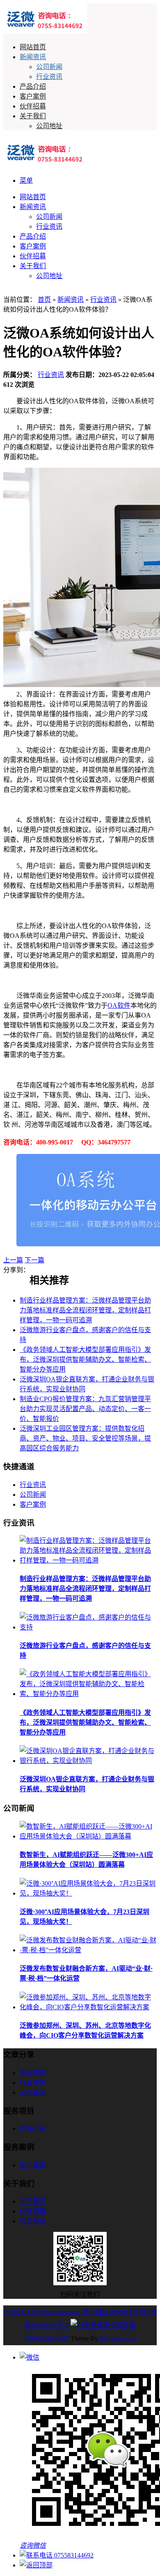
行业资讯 (49, 77)
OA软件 (119, 1005)
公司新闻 (49, 67)
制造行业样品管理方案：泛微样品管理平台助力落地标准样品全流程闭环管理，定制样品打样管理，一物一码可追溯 (85, 1310)
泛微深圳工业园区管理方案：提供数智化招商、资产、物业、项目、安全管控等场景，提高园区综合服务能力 (85, 1438)
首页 (44, 300)
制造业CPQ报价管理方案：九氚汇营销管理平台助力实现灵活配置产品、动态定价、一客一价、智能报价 (85, 1409)
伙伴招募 (33, 106)
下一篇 (34, 1260)
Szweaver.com (119, 2338)
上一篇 (13, 1260)
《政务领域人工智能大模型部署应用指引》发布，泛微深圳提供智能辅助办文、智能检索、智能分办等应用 (85, 1359)
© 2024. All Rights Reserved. (42, 2312)
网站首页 (33, 47)
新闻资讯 (33, 57)
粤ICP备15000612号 (110, 2312)
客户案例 (33, 96)
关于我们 (33, 116)
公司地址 (49, 126)
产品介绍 (33, 86)
